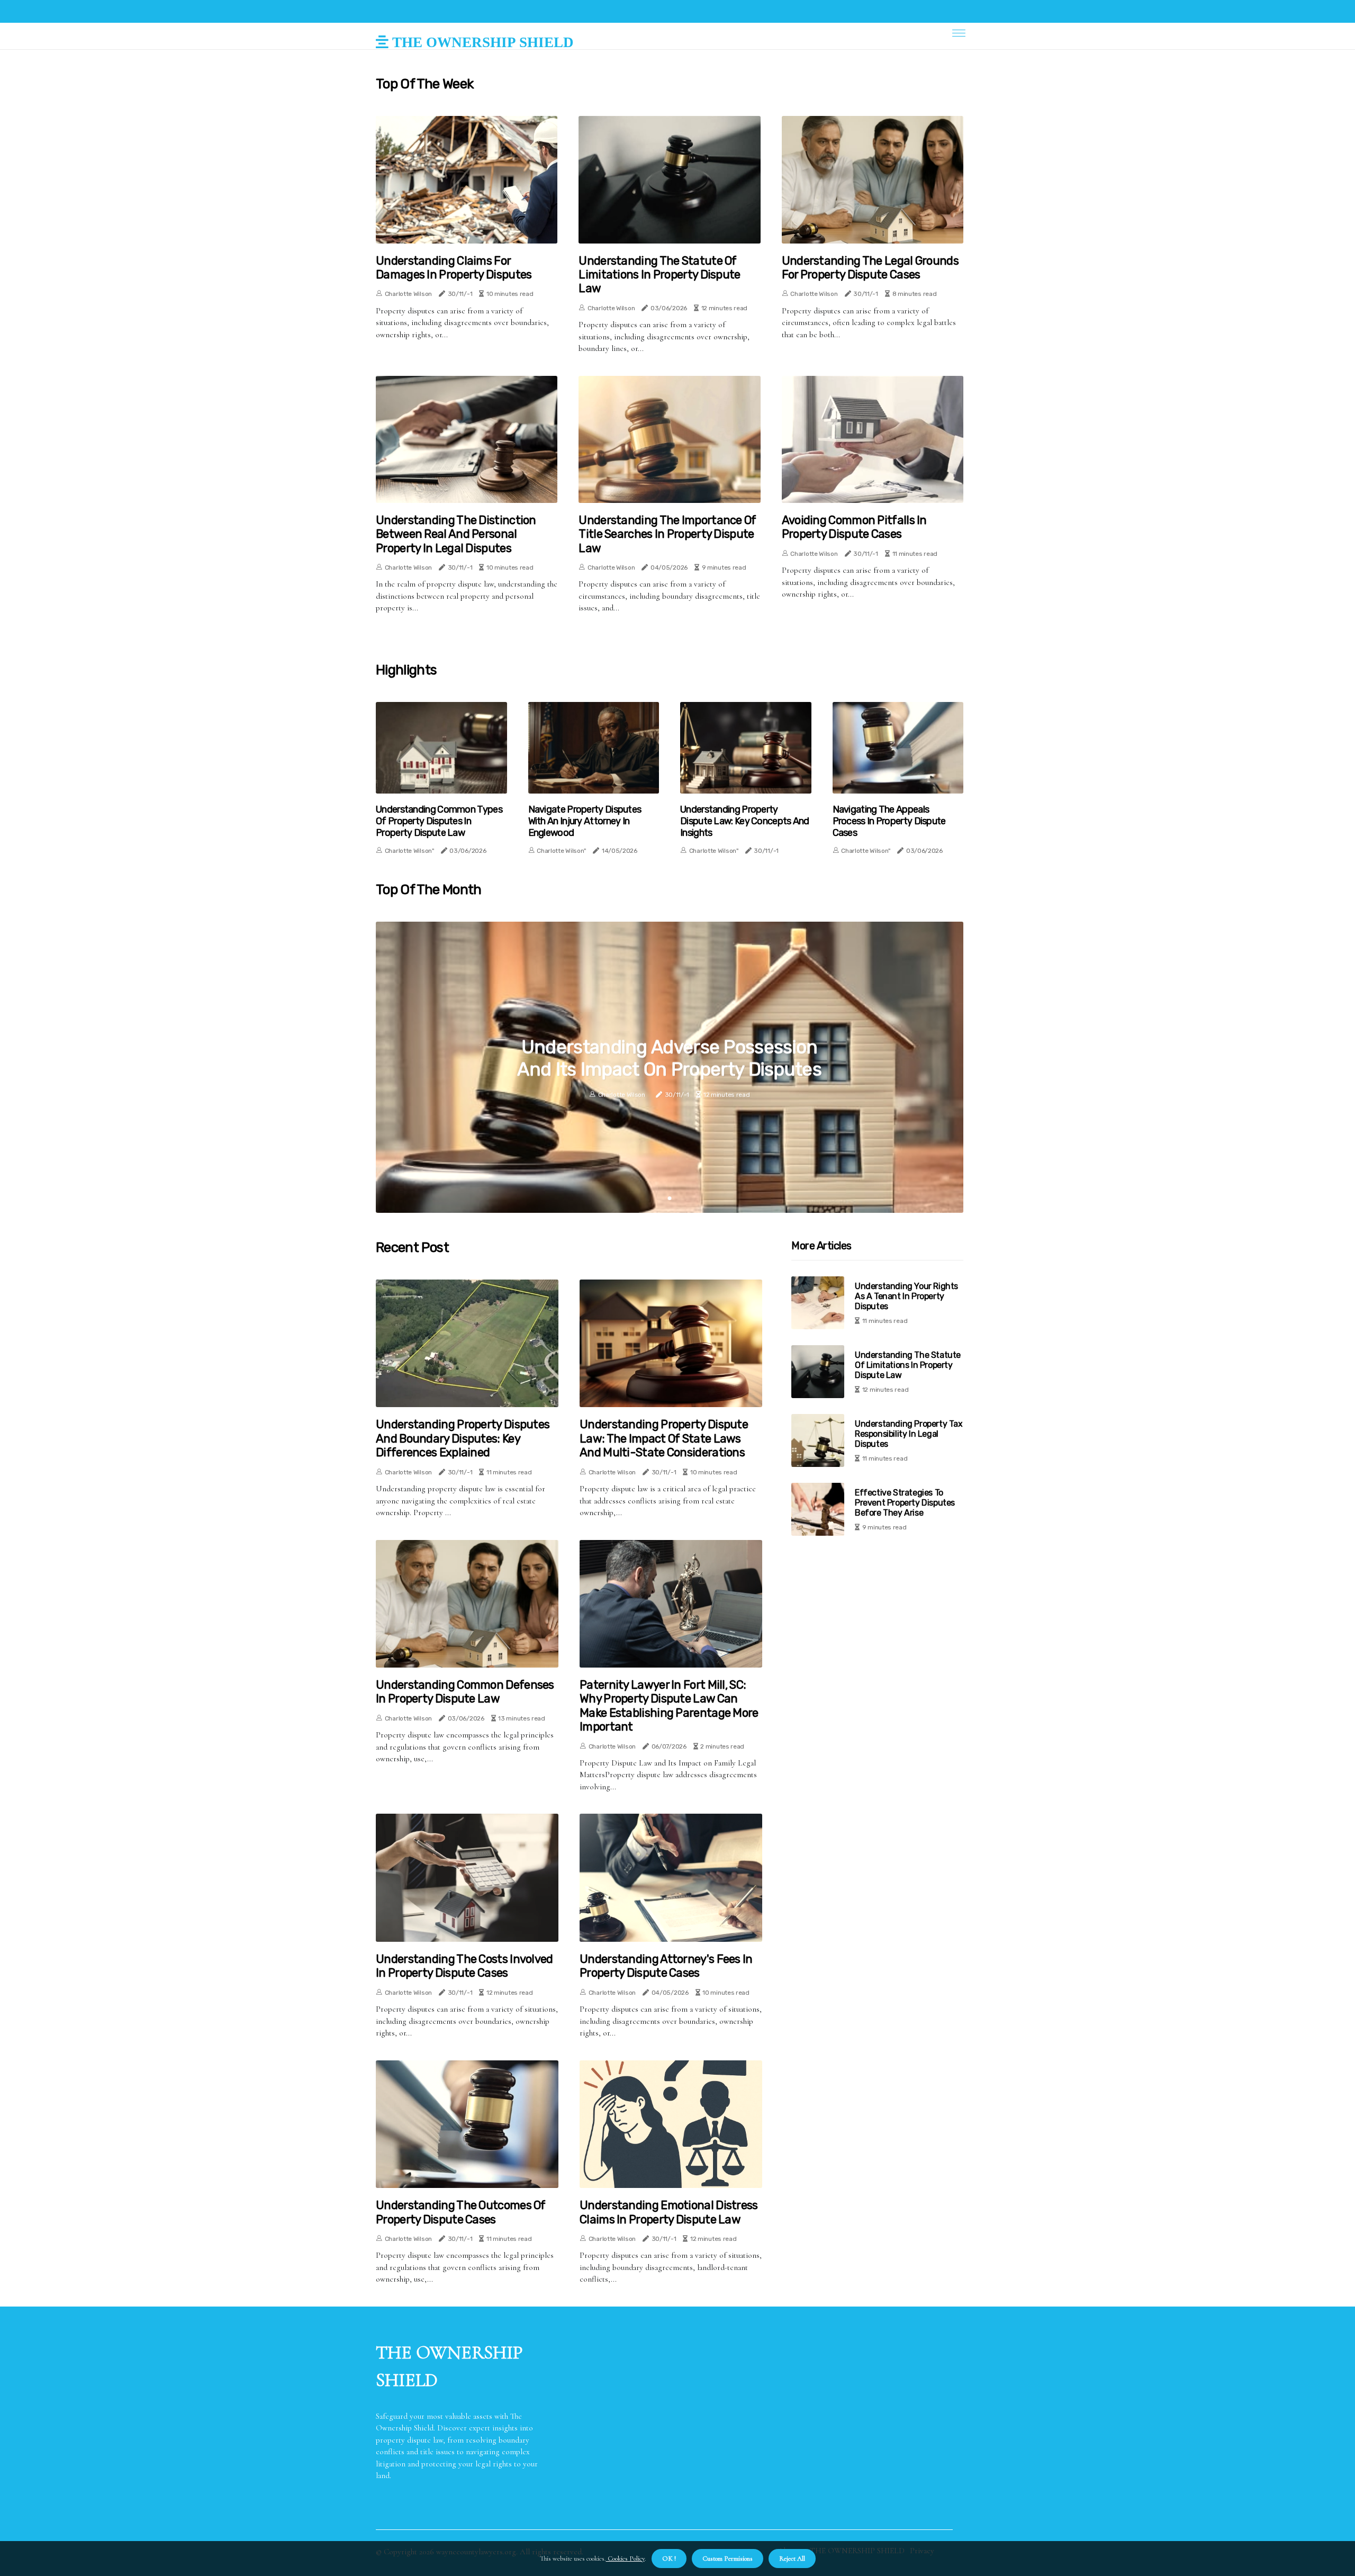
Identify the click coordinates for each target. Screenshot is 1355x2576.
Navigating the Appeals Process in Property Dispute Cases (889, 821)
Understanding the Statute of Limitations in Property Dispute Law (659, 275)
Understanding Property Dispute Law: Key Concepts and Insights (745, 821)
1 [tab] (670, 1198)
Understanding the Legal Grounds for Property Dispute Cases (870, 268)
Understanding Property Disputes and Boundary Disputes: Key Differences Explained (463, 1439)
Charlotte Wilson (408, 294)
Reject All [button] (792, 2559)
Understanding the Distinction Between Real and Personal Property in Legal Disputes (456, 534)
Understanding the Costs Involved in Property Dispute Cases (464, 1966)
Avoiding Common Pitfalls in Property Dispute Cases (854, 527)
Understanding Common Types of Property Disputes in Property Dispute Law (439, 821)
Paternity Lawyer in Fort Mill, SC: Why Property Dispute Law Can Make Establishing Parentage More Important (669, 1706)
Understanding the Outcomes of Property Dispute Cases (461, 2212)
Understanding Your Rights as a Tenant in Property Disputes (906, 1296)
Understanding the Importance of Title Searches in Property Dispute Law (667, 534)
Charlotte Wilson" (409, 851)
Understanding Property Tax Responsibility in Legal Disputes (909, 1434)
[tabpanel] (670, 1067)
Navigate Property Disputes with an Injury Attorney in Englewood (585, 821)
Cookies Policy (625, 2559)
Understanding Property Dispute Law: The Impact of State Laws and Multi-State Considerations (664, 1439)
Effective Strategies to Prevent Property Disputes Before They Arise (905, 1503)
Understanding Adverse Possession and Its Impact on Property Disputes (670, 1058)
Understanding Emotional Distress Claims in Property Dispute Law (669, 2212)
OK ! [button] (669, 2559)
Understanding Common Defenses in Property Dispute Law (465, 1692)
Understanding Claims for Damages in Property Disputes (454, 268)
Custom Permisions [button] (728, 2559)
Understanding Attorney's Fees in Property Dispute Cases (666, 1966)
